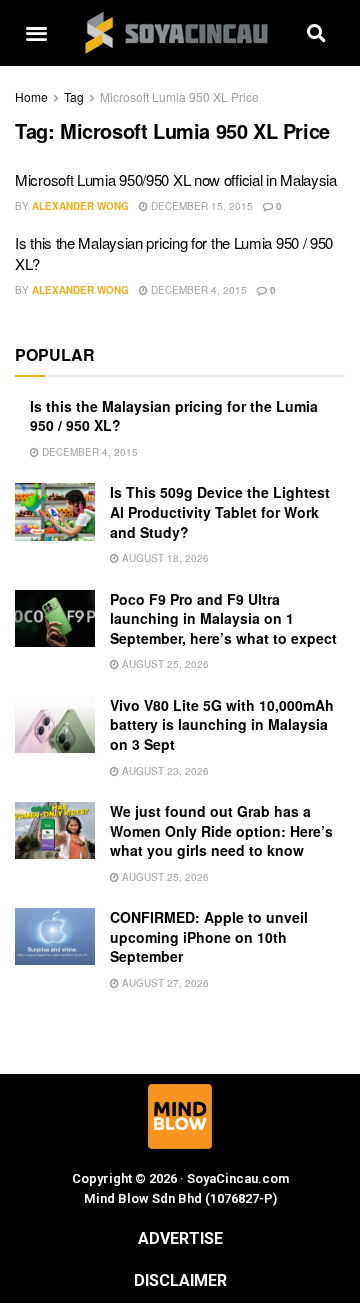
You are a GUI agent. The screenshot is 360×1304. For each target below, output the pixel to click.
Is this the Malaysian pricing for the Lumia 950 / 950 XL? (174, 416)
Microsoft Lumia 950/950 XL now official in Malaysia (176, 179)
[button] (36, 33)
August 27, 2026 (164, 983)
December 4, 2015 (197, 290)
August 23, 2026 (164, 771)
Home (31, 96)
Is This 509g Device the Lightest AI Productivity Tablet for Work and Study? (220, 511)
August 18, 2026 (164, 558)
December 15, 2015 (200, 206)
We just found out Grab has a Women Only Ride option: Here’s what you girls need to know (221, 830)
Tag (74, 96)
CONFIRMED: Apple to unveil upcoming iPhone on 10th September (209, 936)
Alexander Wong (80, 206)
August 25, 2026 (164, 664)
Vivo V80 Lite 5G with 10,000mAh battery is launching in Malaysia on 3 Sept (222, 724)
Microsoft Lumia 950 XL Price (179, 96)
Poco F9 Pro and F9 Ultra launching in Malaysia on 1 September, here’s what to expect (223, 618)
